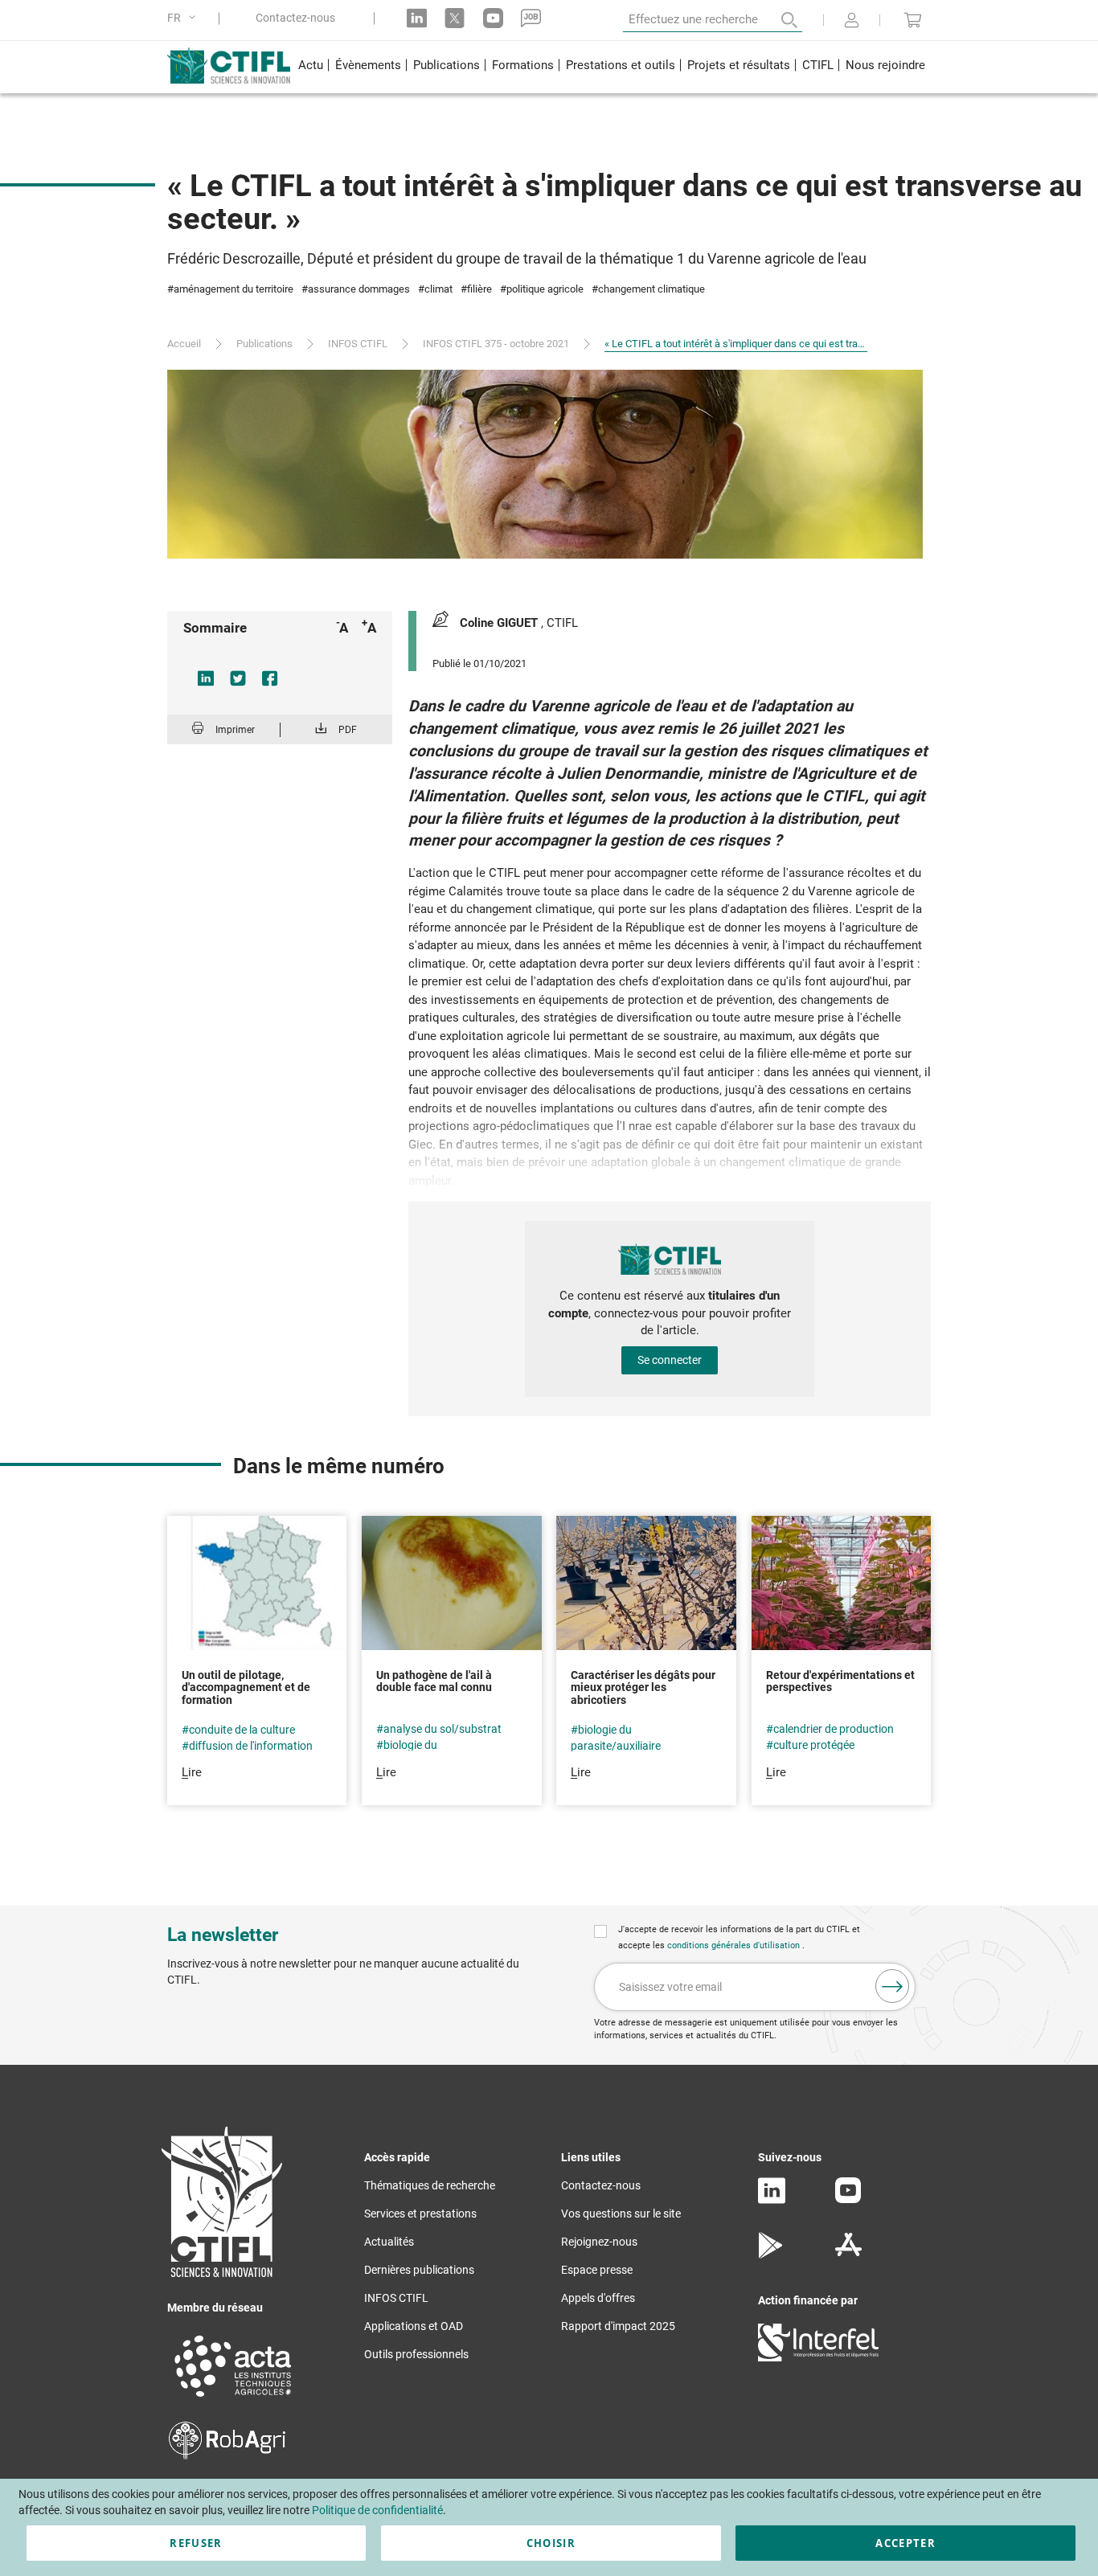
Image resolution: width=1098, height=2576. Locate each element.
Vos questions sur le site (621, 2214)
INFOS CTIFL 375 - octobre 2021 (496, 344)
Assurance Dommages (359, 289)
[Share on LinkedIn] (206, 678)
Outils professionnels (416, 2354)
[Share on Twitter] (238, 678)
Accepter (905, 2543)
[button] (184, 18)
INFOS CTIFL (358, 344)
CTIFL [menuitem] (818, 65)
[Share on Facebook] (270, 678)
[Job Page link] (531, 18)
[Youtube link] (493, 18)
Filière (479, 289)
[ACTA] (233, 2399)
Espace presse (597, 2270)
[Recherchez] (778, 20)
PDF (348, 730)
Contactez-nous (295, 18)
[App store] (848, 2255)
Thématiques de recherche (430, 2185)
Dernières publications (419, 2270)
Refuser (196, 2543)
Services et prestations (420, 2214)
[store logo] (229, 65)
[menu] (611, 67)
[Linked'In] (772, 2200)
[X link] (455, 18)
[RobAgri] (227, 2455)
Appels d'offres (598, 2298)
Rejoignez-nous (599, 2242)
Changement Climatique (651, 289)
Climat (438, 289)
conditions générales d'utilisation (735, 1945)
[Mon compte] (852, 22)
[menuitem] (310, 67)
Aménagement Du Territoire (234, 289)
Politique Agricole (545, 289)
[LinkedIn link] (417, 18)
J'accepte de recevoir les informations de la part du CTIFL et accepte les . (739, 1937)
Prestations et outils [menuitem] (621, 65)
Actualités (389, 2242)
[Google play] (771, 2255)
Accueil (184, 344)
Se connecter (670, 1360)
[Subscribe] (892, 1986)
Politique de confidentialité (377, 2510)
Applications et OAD (414, 2326)
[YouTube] (848, 2199)
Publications (264, 344)
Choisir (551, 2543)
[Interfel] (818, 2357)
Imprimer (235, 730)
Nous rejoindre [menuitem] (885, 65)
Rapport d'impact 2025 (618, 2326)
